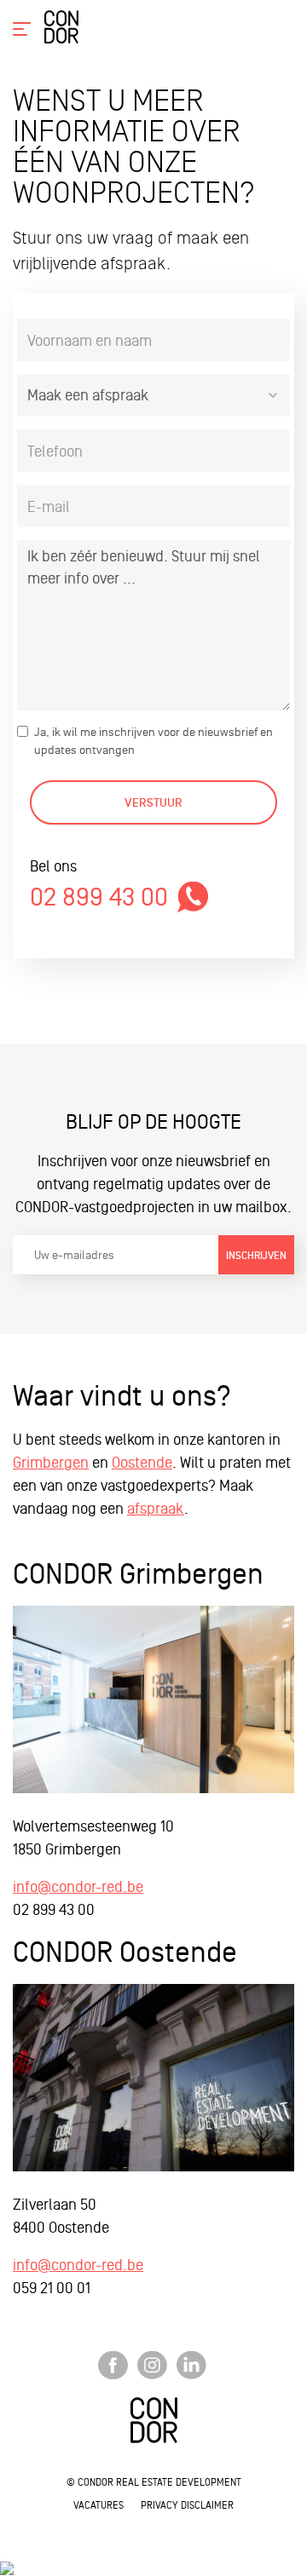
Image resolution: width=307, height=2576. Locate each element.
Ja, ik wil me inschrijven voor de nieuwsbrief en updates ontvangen (153, 741)
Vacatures (98, 2505)
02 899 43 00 (99, 897)
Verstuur (153, 803)
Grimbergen (51, 1462)
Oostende (142, 1462)
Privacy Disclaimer (187, 2505)
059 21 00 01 (52, 2288)
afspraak (156, 1508)
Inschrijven (256, 1256)
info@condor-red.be (78, 1886)
